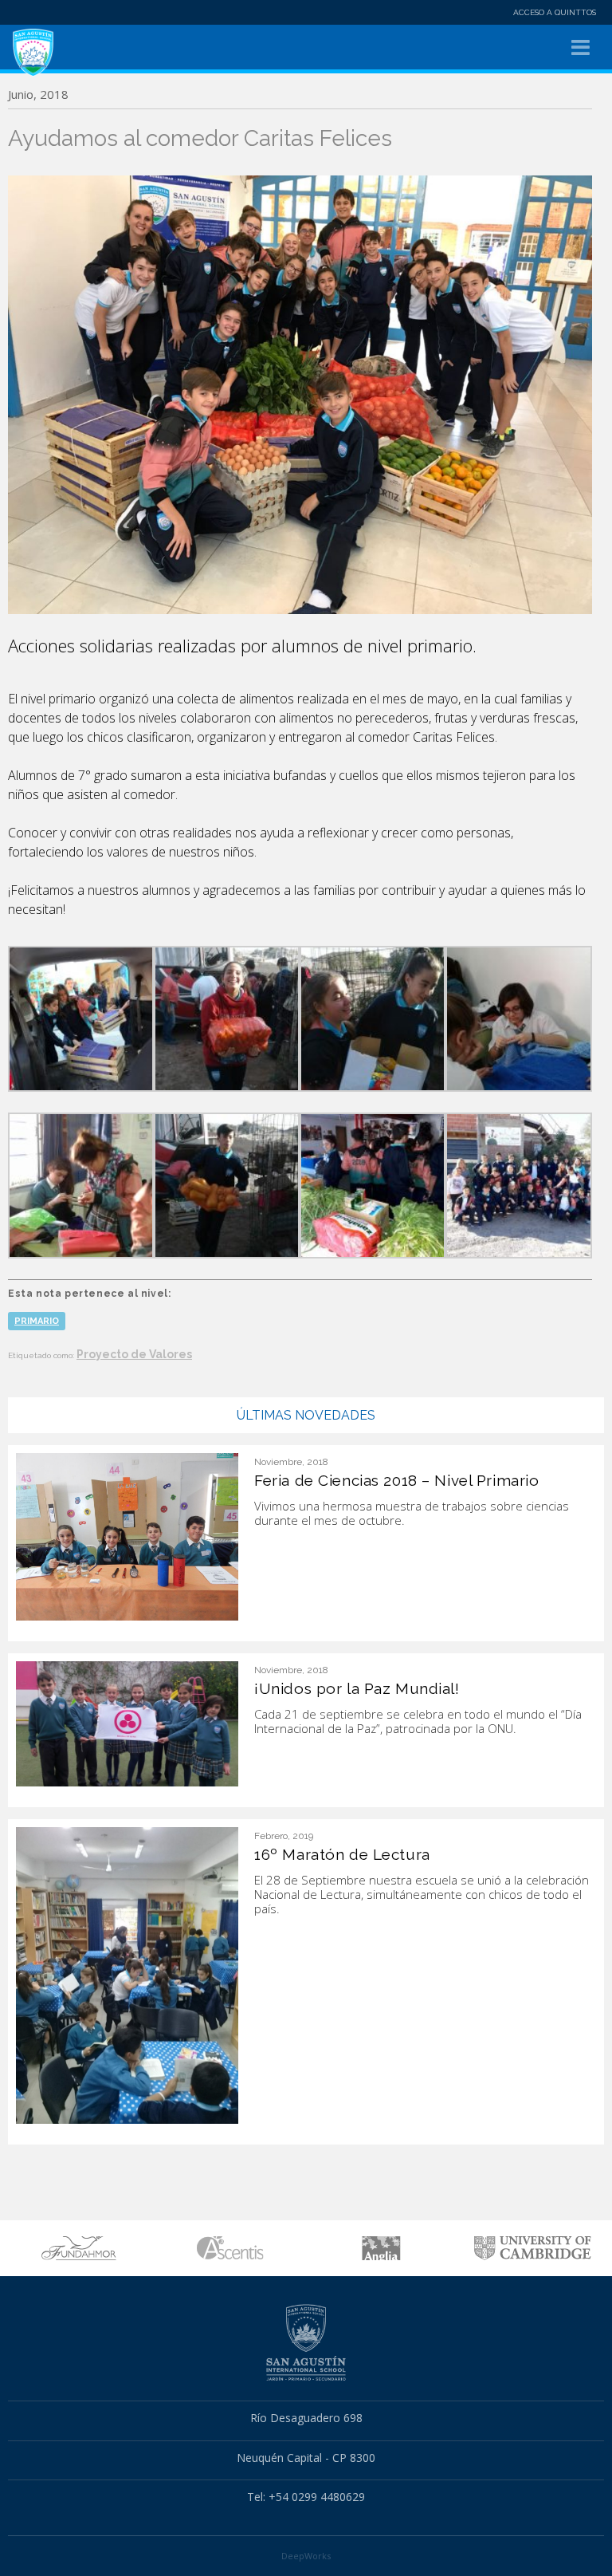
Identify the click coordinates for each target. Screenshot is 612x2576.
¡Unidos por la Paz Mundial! (357, 1688)
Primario (37, 1321)
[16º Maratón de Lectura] (127, 1974)
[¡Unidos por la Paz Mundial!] (127, 1723)
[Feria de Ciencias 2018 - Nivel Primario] (127, 1536)
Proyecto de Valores (134, 1354)
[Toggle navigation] (581, 47)
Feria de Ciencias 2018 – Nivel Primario (396, 1480)
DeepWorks (306, 2556)
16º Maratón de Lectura (342, 1854)
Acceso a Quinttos (555, 12)
